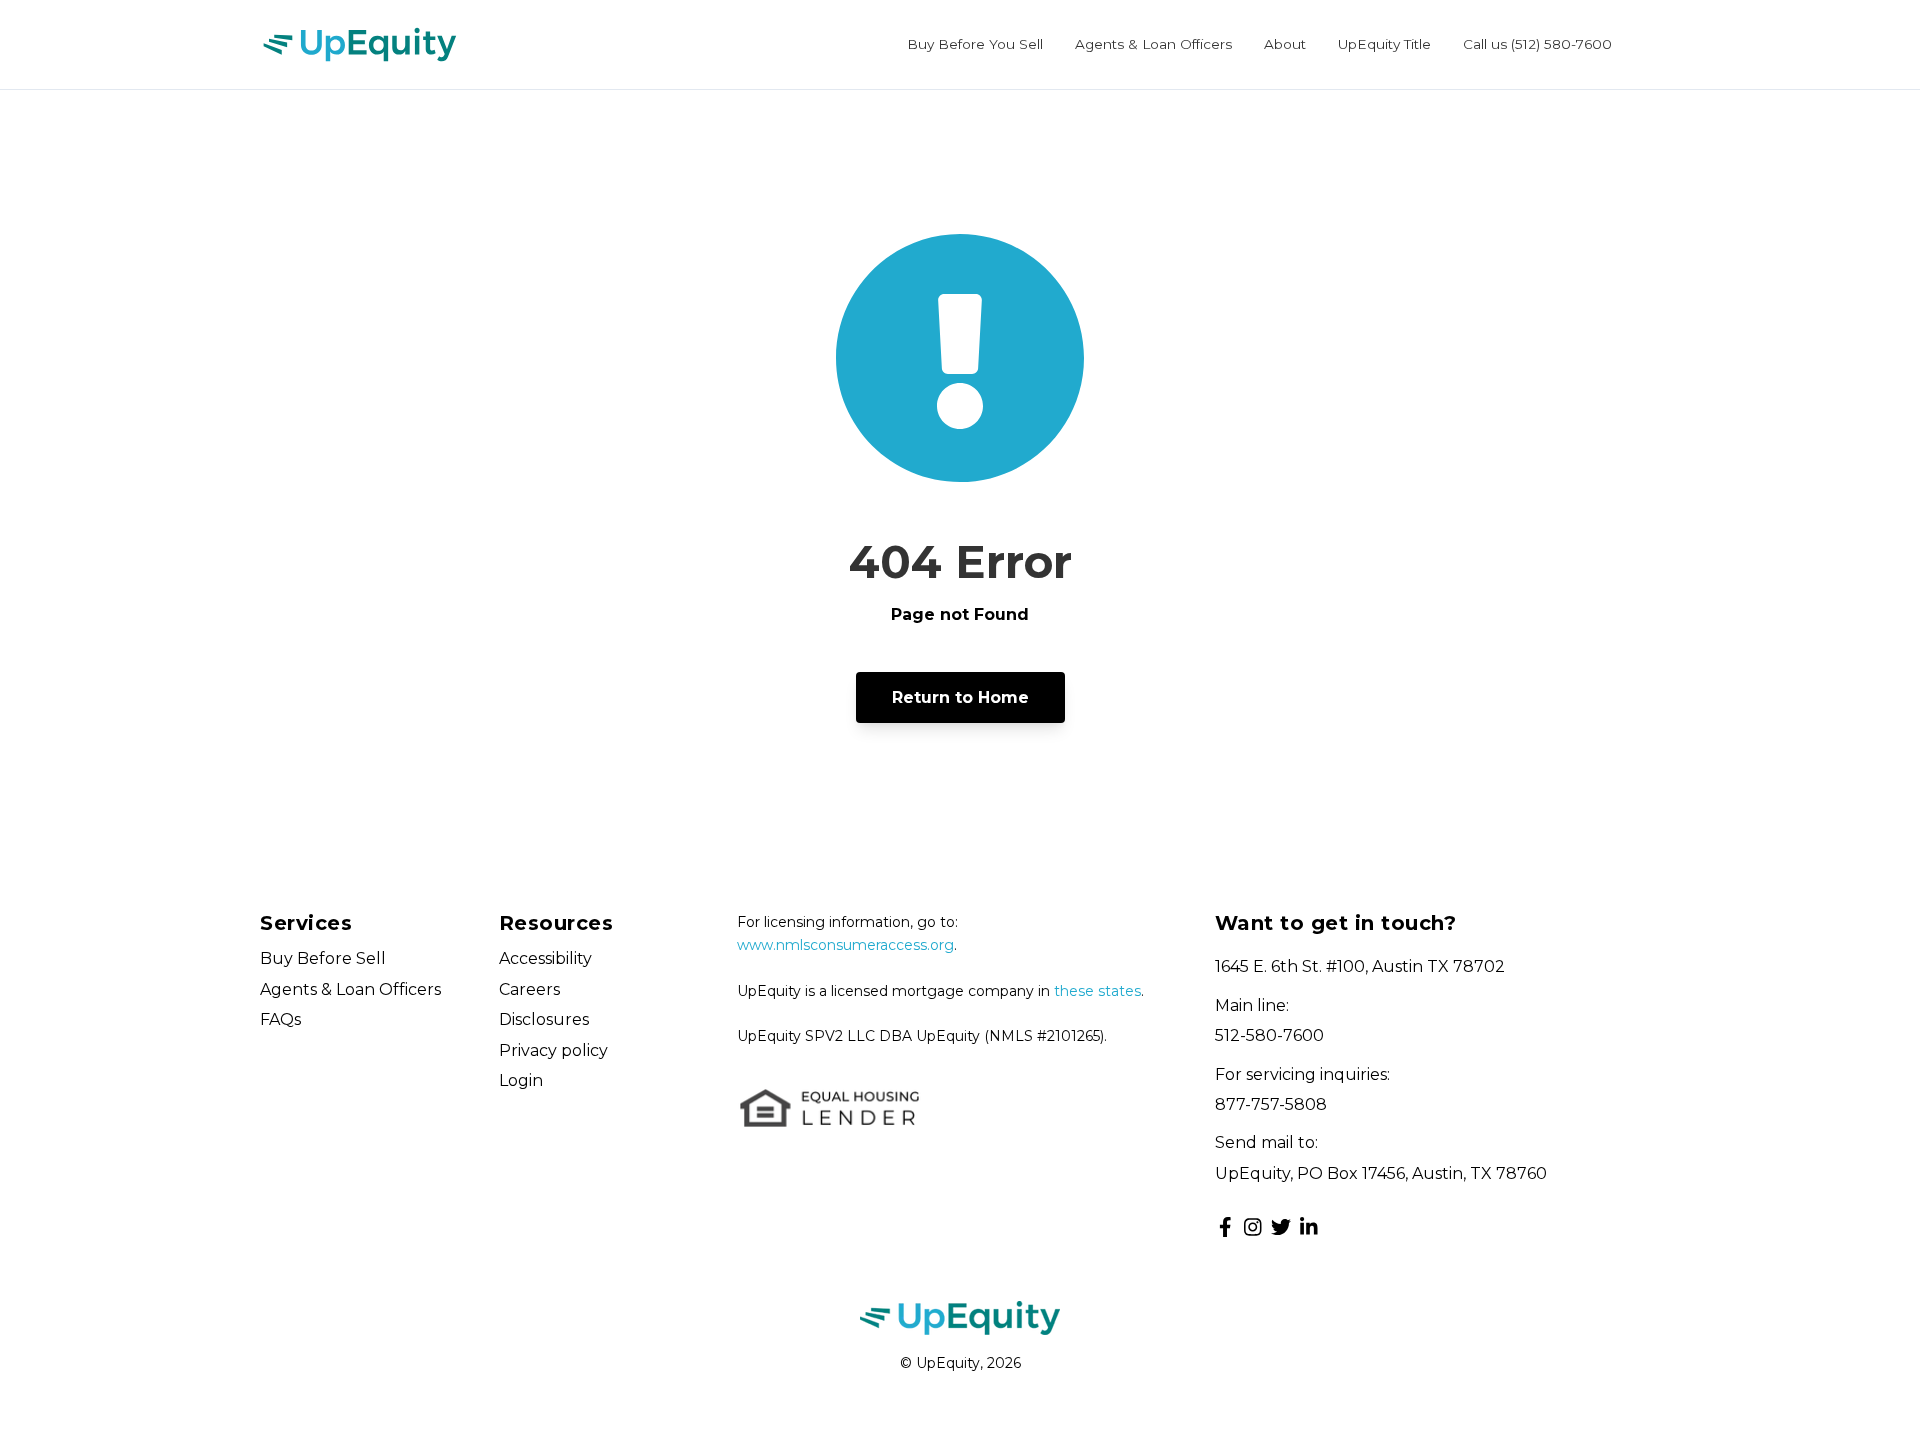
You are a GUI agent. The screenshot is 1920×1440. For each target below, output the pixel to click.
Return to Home (960, 697)
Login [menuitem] (521, 1080)
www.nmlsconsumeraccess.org (845, 945)
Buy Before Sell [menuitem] (323, 958)
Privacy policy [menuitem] (553, 1050)
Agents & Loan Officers (1153, 44)
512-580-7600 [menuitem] (1269, 1035)
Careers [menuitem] (529, 989)
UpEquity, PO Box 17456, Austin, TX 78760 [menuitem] (1381, 1173)
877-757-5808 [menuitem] (1271, 1104)
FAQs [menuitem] (280, 1019)
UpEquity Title (1384, 44)
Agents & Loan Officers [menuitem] (350, 989)
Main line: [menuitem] (1252, 1005)
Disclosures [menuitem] (544, 1019)
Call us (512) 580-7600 (1537, 44)
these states (1097, 991)
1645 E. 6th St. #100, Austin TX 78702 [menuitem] (1360, 966)
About (1285, 44)
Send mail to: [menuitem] (1266, 1142)
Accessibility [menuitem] (545, 958)
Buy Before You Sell (975, 44)
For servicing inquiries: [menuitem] (1302, 1074)
